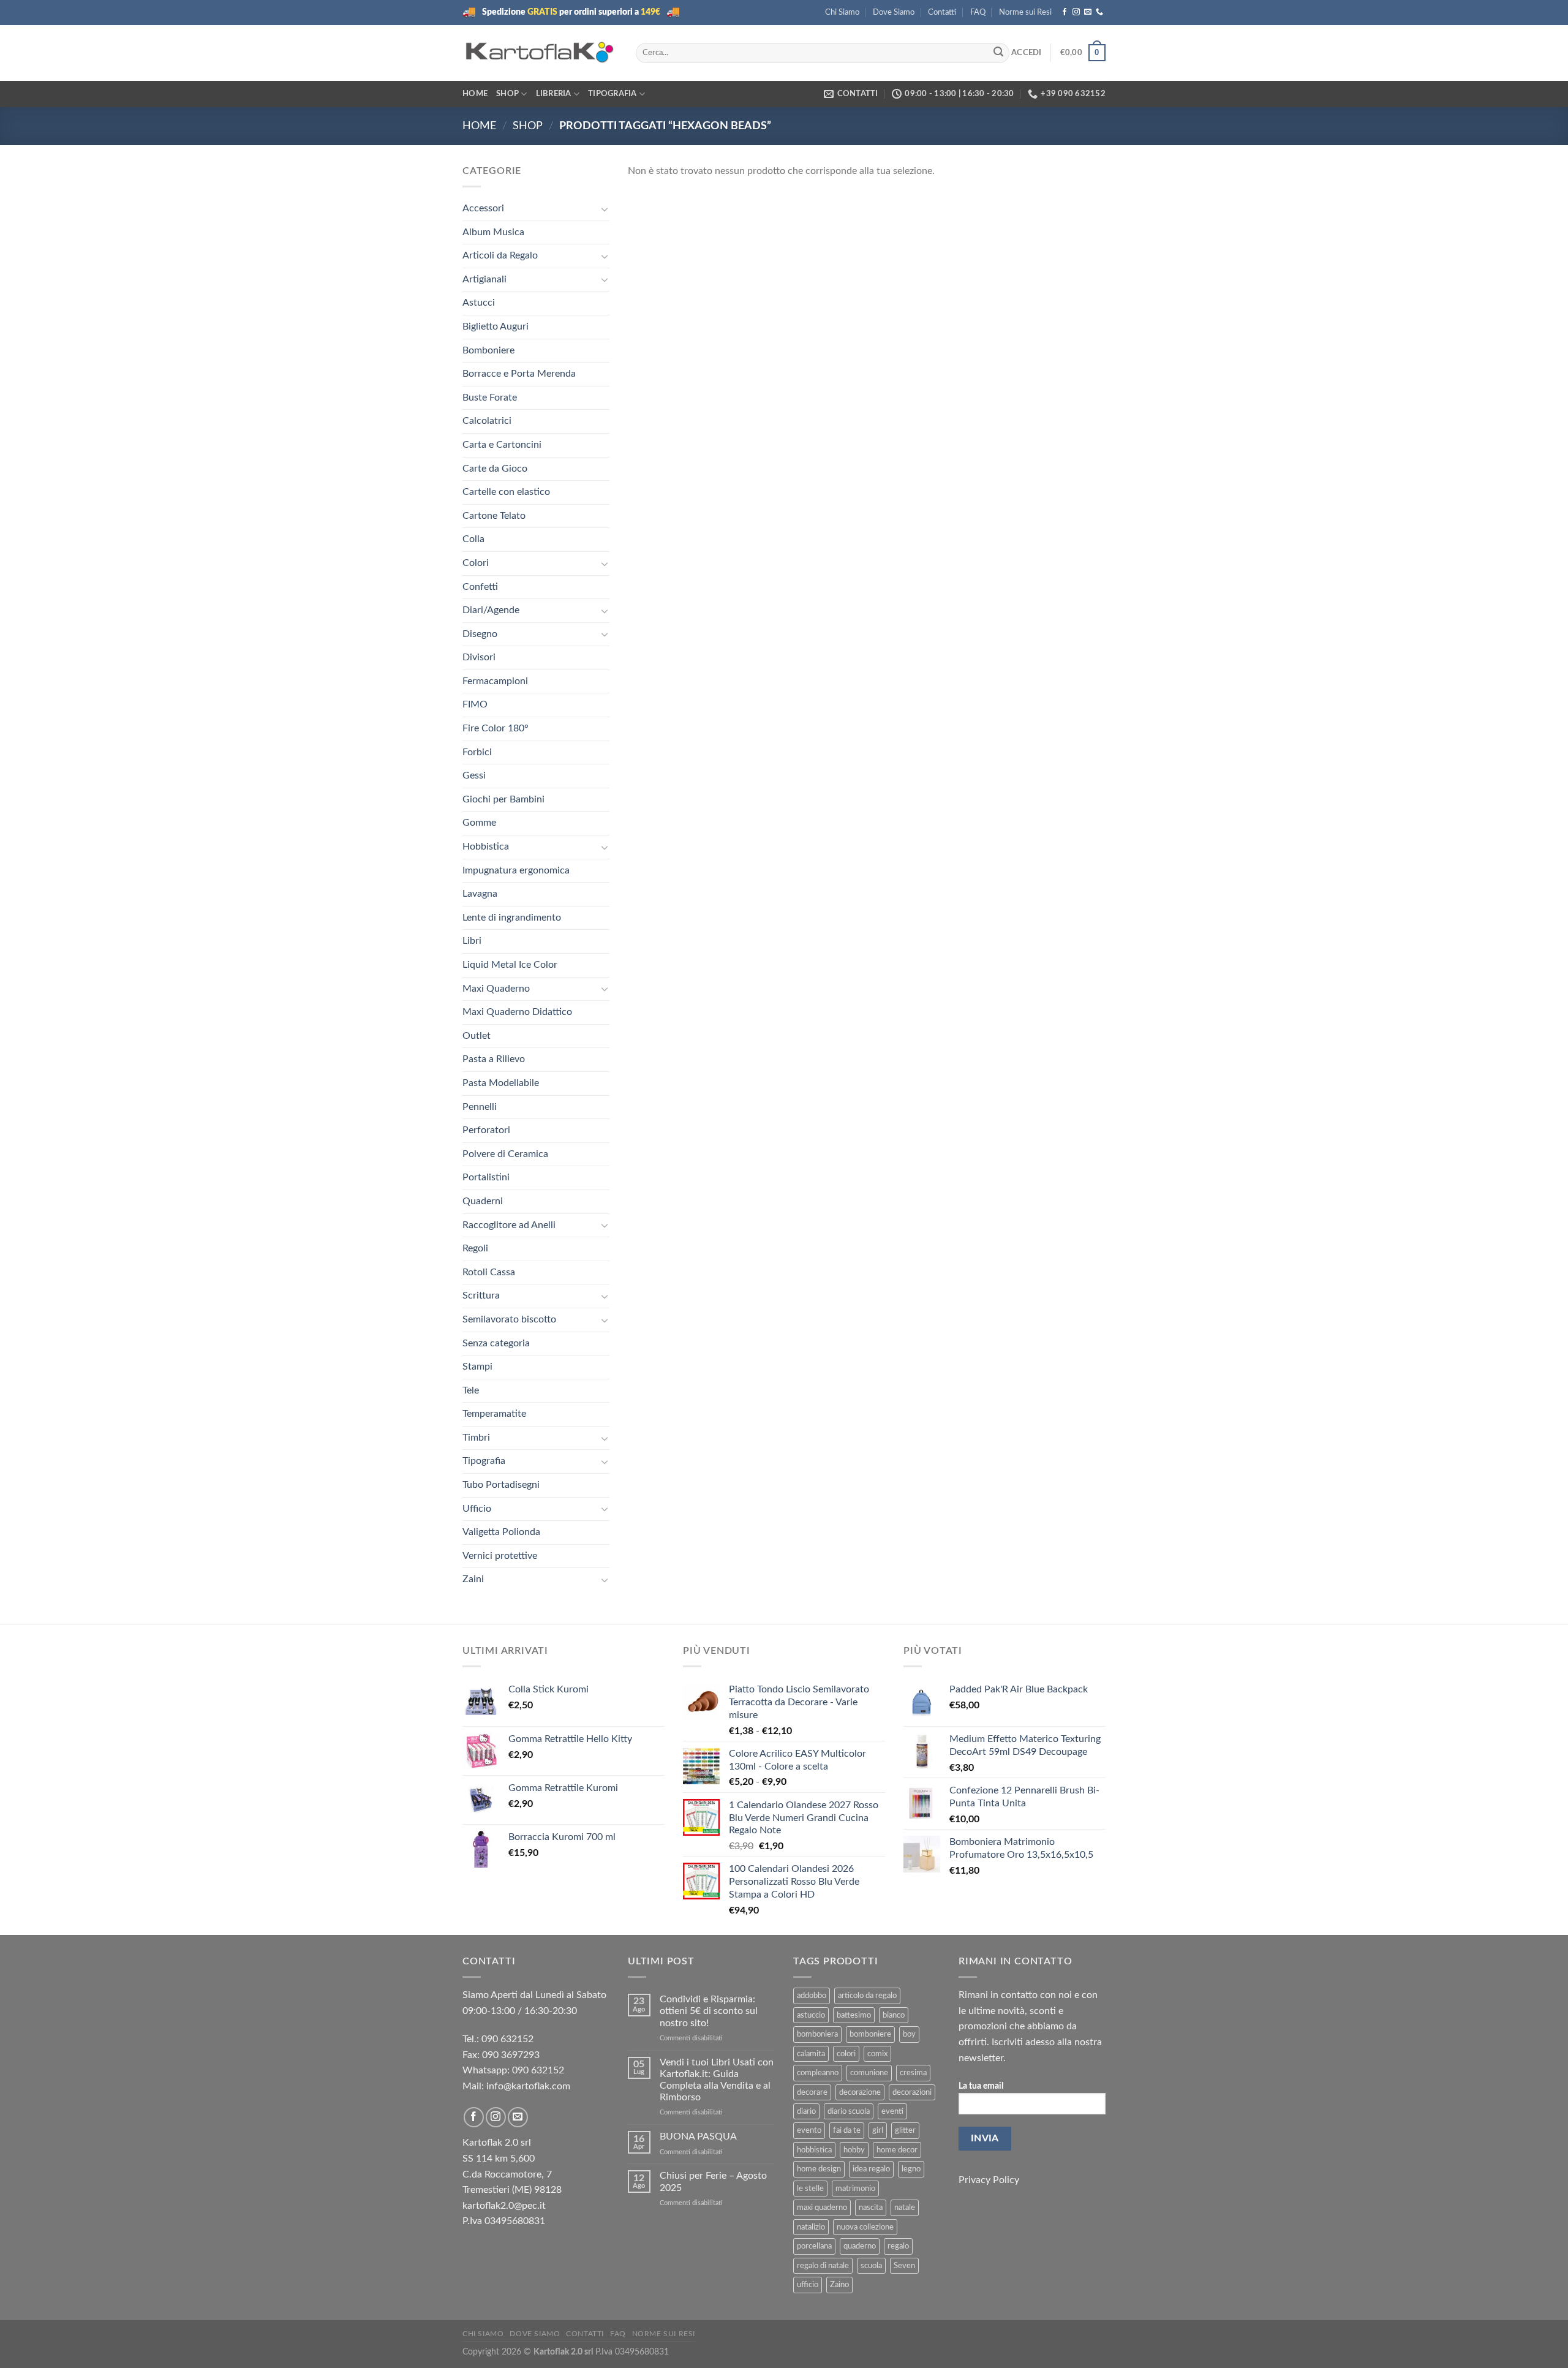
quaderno (860, 2246)
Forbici (477, 752)
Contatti (942, 12)
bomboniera (817, 2034)
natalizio (811, 2227)
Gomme (479, 823)
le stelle (810, 2189)
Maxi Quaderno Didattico (517, 1012)
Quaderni (483, 1201)
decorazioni (912, 2092)
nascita (871, 2208)
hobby (854, 2150)
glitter (905, 2130)
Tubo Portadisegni (501, 1485)
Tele (471, 1390)
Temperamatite (494, 1414)
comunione (869, 2073)
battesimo (854, 2015)
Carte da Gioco (495, 469)
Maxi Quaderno (496, 989)
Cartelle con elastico (506, 492)
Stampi (477, 1367)
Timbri (476, 1438)
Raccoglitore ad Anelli (509, 1225)
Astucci (479, 303)
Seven (904, 2266)
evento (809, 2130)
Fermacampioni (495, 681)
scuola (871, 2266)
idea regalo (871, 2169)
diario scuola (849, 2111)
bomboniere (870, 2034)
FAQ (978, 12)
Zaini (473, 1579)
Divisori (479, 657)
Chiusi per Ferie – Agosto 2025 (713, 2181)
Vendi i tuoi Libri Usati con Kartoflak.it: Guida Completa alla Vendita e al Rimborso (717, 2080)
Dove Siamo (894, 12)
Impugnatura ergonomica (516, 870)
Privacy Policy (989, 2180)
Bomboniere (488, 350)
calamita (811, 2054)
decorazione (860, 2092)
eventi (892, 2111)
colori (846, 2054)
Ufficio (477, 1509)
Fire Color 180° (496, 728)
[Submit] (998, 53)
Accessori (483, 208)
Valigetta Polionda (501, 1532)
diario (806, 2111)
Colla (473, 539)
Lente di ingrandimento (512, 918)
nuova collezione (865, 2227)
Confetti (480, 587)
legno (911, 2169)
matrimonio (855, 2189)
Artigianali (484, 279)
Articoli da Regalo (500, 255)
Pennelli (480, 1107)
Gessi (474, 775)
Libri (472, 941)
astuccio (811, 2015)
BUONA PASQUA (698, 2136)
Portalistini (486, 1177)
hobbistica (814, 2150)
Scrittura (481, 1295)
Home (475, 94)
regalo (898, 2246)
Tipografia (612, 94)
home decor (897, 2150)
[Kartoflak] (540, 53)
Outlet (477, 1036)
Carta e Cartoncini (502, 445)
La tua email (981, 2086)
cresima (913, 2073)
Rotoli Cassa (489, 1272)
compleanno (818, 2073)
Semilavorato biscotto (509, 1319)
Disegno (480, 634)
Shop (507, 94)
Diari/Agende (491, 610)
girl (878, 2130)
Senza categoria (496, 1343)
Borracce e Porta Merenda (519, 374)
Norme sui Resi (1025, 12)
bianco (894, 2015)
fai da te (847, 2130)
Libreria (554, 94)
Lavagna (480, 894)
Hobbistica (486, 847)
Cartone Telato (494, 516)
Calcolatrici (487, 421)
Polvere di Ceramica (505, 1154)
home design (819, 2169)
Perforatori (486, 1130)
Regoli (475, 1248)
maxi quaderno (822, 2208)
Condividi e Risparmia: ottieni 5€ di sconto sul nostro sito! (709, 2011)
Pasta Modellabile (501, 1083)
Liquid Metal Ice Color (510, 965)
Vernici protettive (500, 1556)
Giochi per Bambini (503, 799)
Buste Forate (490, 398)
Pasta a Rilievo (494, 1059)
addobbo (812, 1996)
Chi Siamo (842, 12)
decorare (812, 2092)
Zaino (839, 2285)
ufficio (808, 2285)
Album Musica (493, 232)
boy (909, 2034)
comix (877, 2054)
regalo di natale (823, 2266)
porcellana (814, 2246)
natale (905, 2208)
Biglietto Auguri (496, 326)
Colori (476, 563)
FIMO (475, 704)
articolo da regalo (867, 1996)
